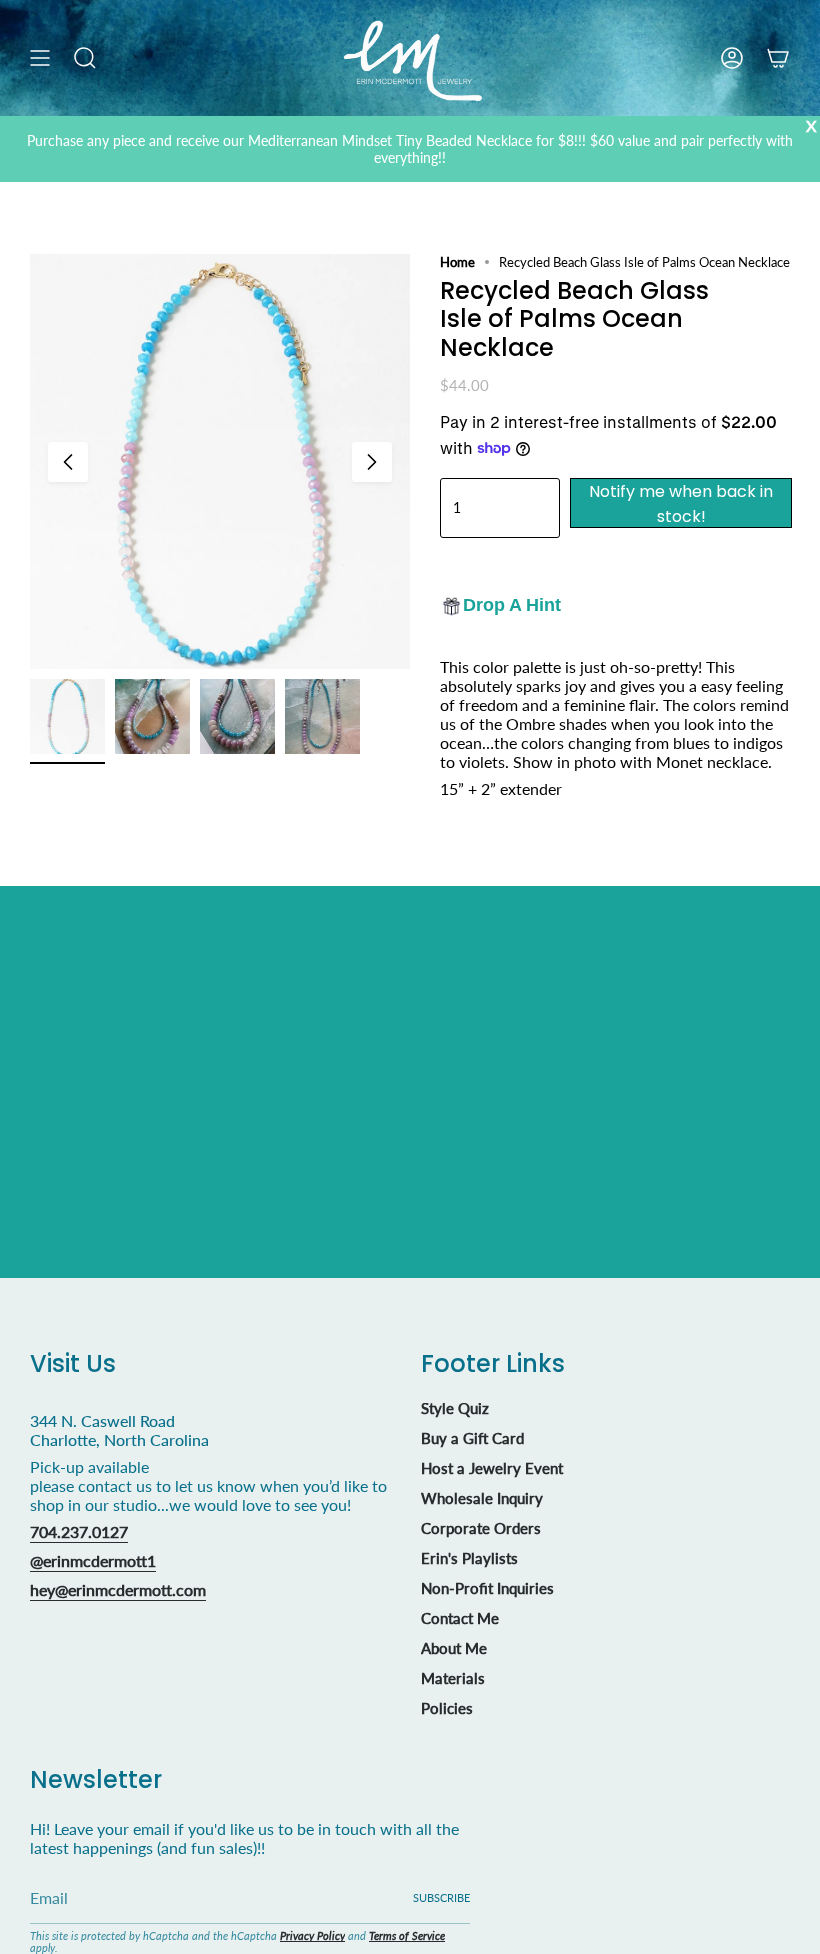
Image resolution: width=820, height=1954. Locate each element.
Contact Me (460, 1618)
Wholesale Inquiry (482, 1498)
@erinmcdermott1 (93, 1560)
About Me (454, 1648)
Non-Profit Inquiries (487, 1588)
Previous (68, 462)
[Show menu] (40, 58)
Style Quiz (455, 1408)
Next (372, 462)
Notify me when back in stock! (681, 504)
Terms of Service (407, 1935)
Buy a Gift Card (472, 1438)
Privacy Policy (312, 1935)
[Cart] (778, 58)
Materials (453, 1678)
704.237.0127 (79, 1531)
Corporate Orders (481, 1528)
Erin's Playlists (469, 1558)
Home (457, 262)
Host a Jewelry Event (492, 1468)
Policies (447, 1708)
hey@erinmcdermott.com (118, 1589)
